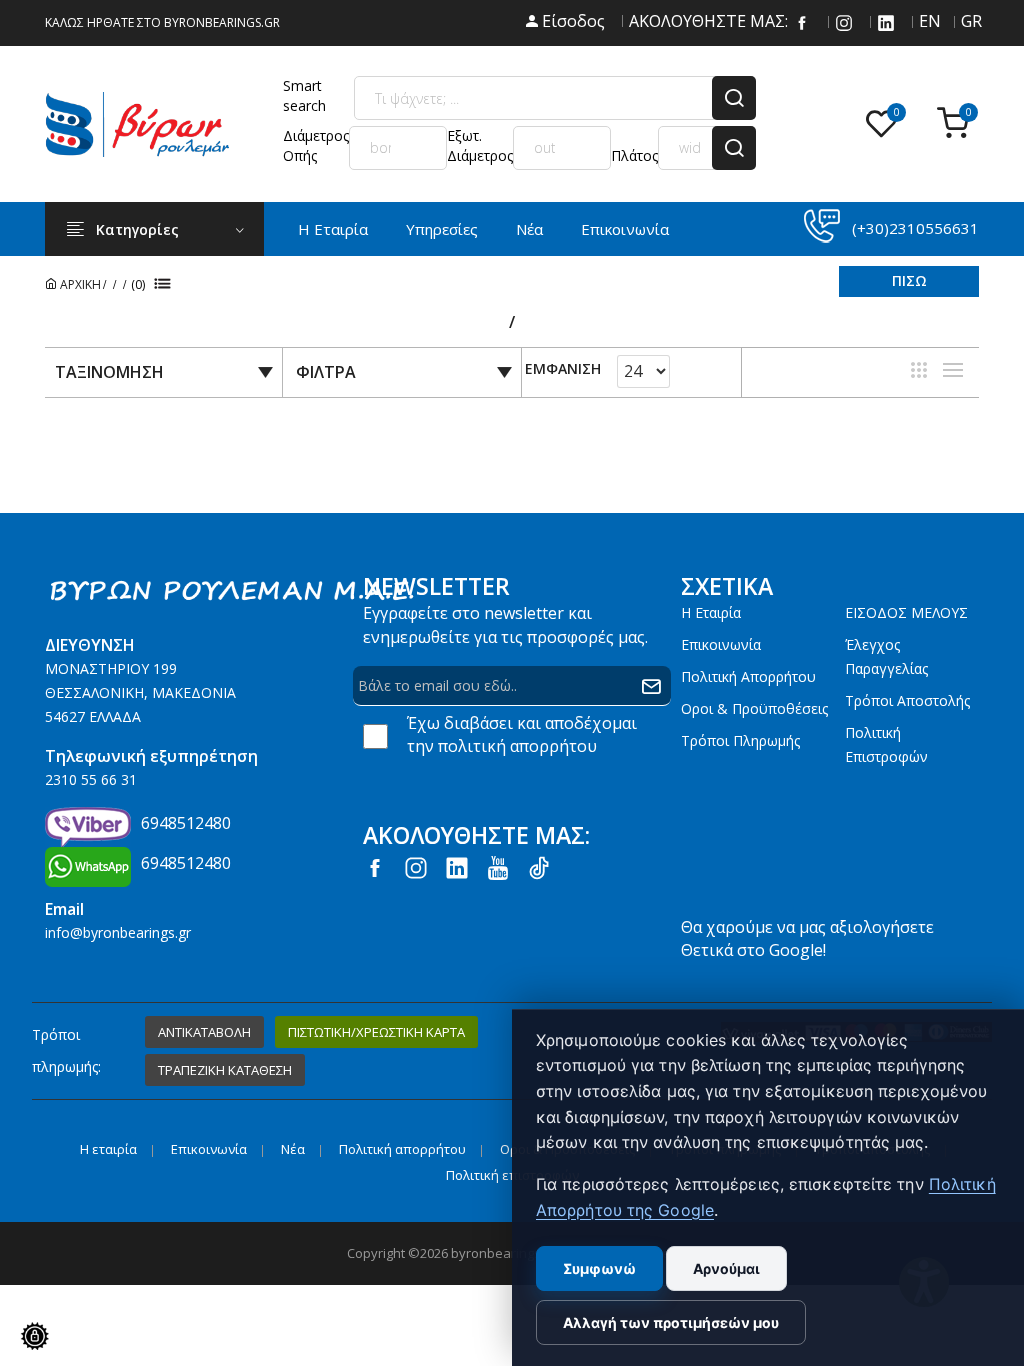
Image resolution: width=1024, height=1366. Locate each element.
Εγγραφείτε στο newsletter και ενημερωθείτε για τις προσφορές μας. (505, 625)
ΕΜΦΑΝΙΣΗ (563, 369)
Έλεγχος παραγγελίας (886, 656)
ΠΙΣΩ (909, 280)
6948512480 (186, 823)
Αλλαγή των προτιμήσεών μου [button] (671, 1322)
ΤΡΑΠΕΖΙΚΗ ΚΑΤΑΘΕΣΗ (225, 1070)
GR (970, 21)
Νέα (529, 229)
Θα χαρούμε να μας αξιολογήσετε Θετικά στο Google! (807, 938)
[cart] (958, 124)
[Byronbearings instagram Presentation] (844, 21)
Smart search (304, 95)
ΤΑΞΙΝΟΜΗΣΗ (109, 372)
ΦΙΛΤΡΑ (326, 372)
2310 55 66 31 (91, 779)
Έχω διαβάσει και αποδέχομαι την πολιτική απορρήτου (522, 734)
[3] (919, 370)
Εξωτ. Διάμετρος (480, 145)
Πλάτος (634, 155)
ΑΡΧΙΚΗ (79, 284)
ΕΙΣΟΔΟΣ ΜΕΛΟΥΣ (906, 612)
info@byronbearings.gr (118, 932)
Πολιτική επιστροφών (886, 744)
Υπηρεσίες (442, 229)
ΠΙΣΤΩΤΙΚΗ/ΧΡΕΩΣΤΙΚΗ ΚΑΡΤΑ (376, 1032)
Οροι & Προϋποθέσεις (754, 708)
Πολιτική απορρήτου (748, 676)
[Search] (734, 98)
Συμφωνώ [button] (599, 1268)
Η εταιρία (711, 612)
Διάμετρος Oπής (316, 145)
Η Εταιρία (333, 229)
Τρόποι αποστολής (907, 700)
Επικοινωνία (625, 229)
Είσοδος (571, 21)
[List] (953, 370)
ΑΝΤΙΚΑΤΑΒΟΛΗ (204, 1032)
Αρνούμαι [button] (726, 1268)
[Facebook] (802, 21)
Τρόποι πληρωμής (740, 740)
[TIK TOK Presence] (539, 867)
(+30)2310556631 (915, 228)
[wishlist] (886, 124)
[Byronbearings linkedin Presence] (886, 21)
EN (928, 21)
